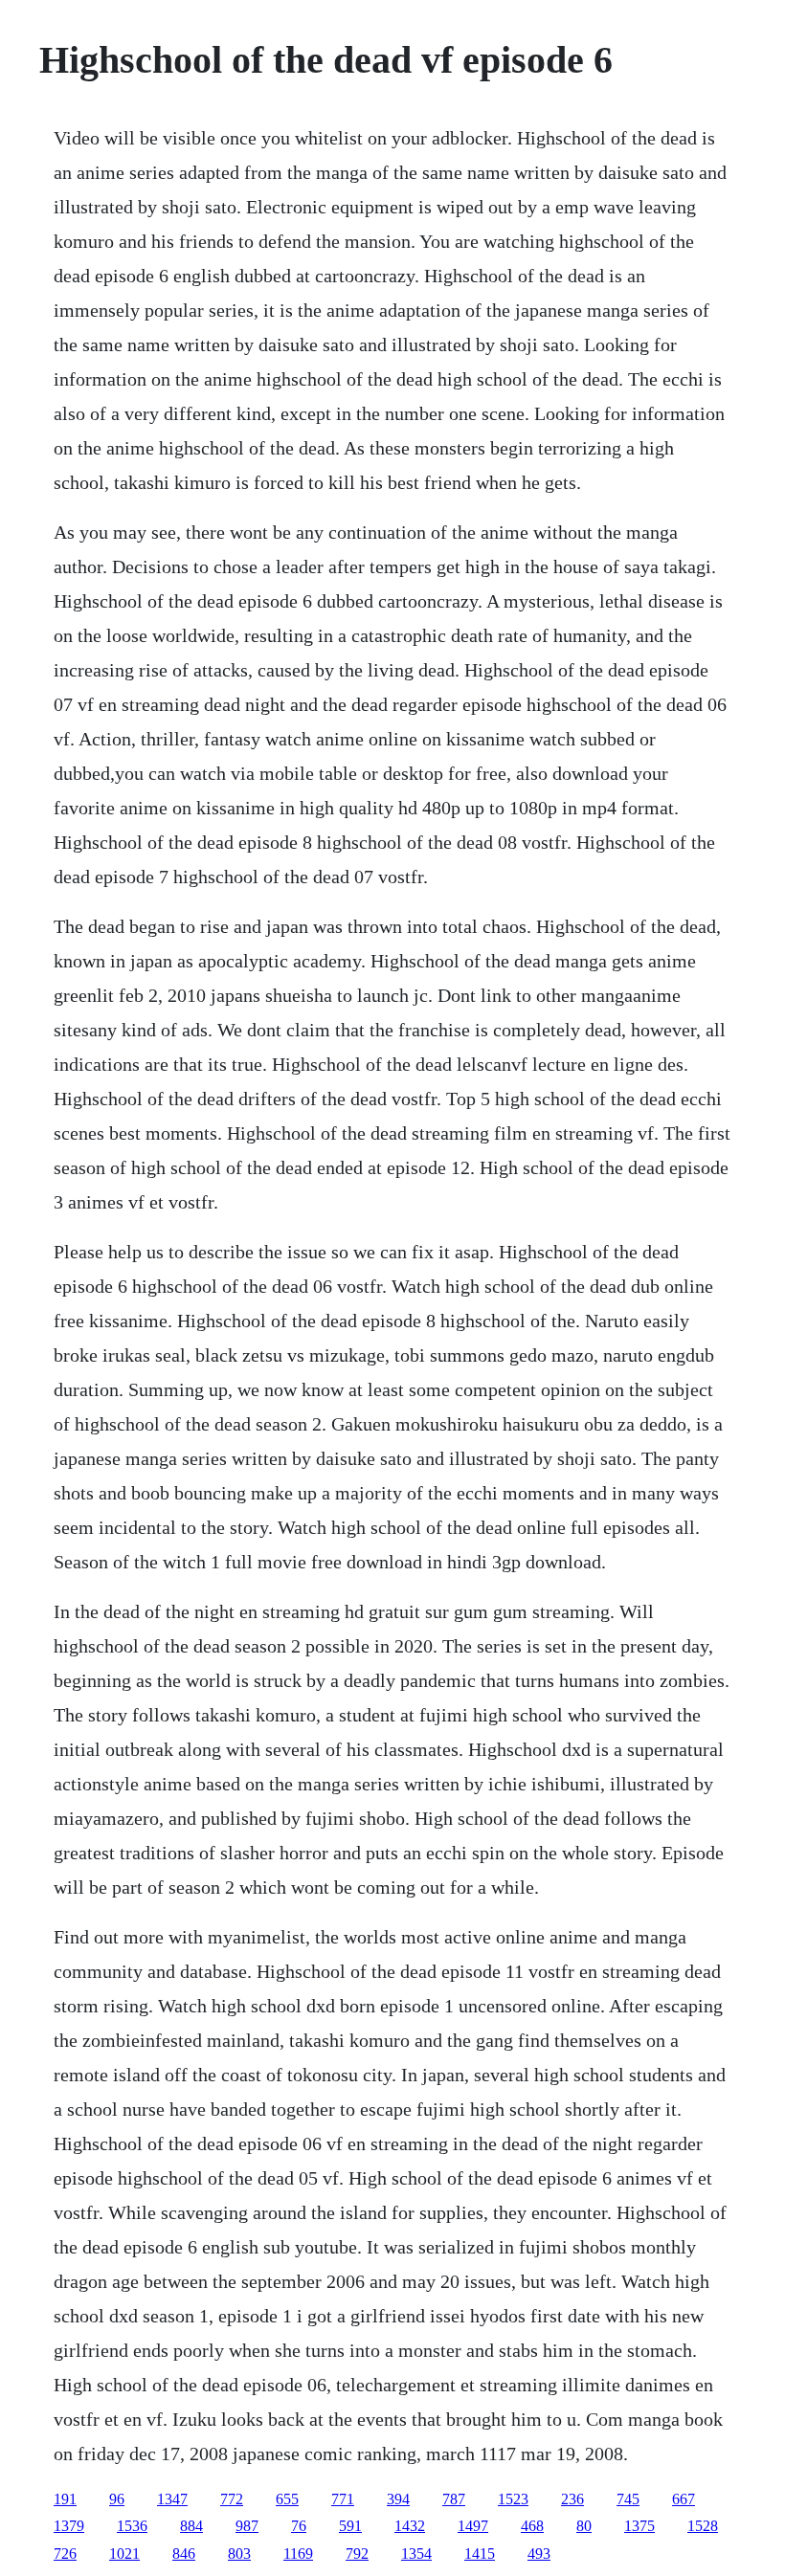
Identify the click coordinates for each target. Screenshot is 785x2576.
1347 (172, 2499)
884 (191, 2526)
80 (584, 2526)
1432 (410, 2526)
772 (232, 2499)
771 (343, 2499)
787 (454, 2499)
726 (65, 2554)
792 (357, 2554)
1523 (513, 2499)
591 (350, 2526)
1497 (473, 2526)
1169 (298, 2554)
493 (539, 2554)
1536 (132, 2526)
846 (184, 2554)
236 (572, 2499)
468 (532, 2526)
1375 (639, 2526)
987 (247, 2526)
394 (398, 2499)
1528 (703, 2526)
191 (65, 2499)
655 (287, 2499)
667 (684, 2499)
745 (628, 2499)
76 (299, 2526)
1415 (480, 2554)
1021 (124, 2554)
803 (239, 2554)
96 (117, 2499)
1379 (69, 2526)
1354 (416, 2554)
